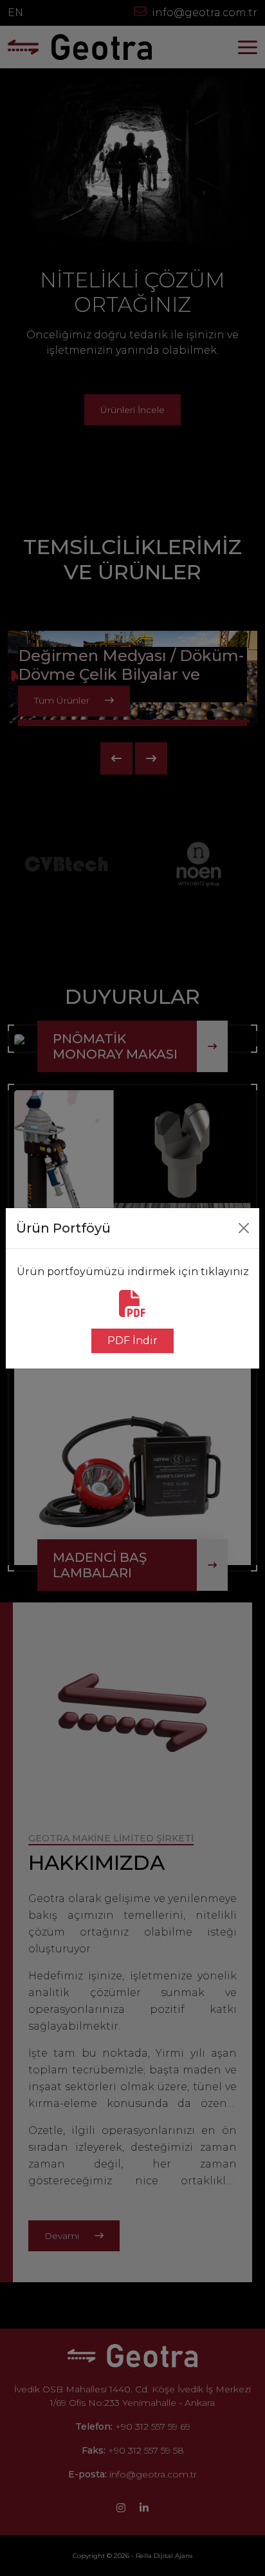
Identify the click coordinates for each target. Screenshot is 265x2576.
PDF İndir (132, 1341)
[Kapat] (244, 1228)
